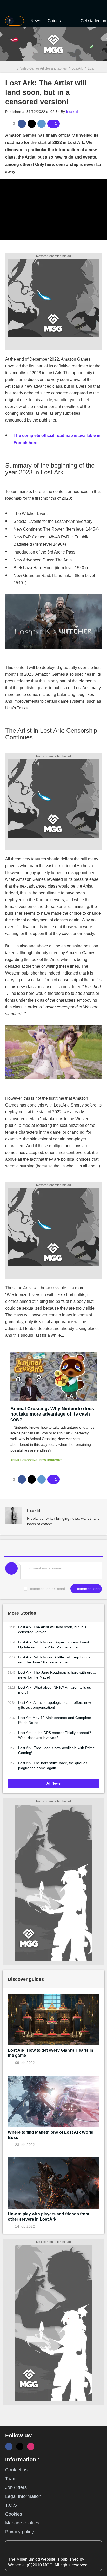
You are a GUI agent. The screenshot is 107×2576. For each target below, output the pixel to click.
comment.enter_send (48, 1589)
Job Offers (16, 2487)
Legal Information (23, 2496)
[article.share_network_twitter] (32, 124)
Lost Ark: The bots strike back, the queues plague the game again (53, 1765)
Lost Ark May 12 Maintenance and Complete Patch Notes (55, 1720)
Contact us (16, 2470)
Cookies (14, 2514)
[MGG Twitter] (20, 2447)
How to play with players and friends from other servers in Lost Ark (48, 2217)
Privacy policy (19, 2532)
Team (11, 2479)
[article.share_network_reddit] (42, 124)
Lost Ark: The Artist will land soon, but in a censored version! (52, 1629)
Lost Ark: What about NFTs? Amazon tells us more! (55, 1690)
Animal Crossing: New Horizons (36, 1460)
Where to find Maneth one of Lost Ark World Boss (51, 2135)
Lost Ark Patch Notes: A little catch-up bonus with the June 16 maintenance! (54, 1660)
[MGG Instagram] (31, 2447)
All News (53, 1783)
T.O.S (11, 2505)
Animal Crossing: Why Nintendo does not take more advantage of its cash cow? (52, 1414)
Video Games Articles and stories (44, 68)
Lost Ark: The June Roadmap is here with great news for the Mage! (57, 1675)
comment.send (89, 1589)
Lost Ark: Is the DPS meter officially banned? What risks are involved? (55, 1735)
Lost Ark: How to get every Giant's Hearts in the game (51, 2053)
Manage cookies (22, 2523)
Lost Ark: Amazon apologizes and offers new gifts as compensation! (55, 1705)
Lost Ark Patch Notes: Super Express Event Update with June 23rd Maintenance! (54, 1645)
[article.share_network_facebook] (22, 124)
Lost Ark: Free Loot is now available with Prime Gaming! (56, 1750)
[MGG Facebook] (9, 2447)
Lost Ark (77, 68)
